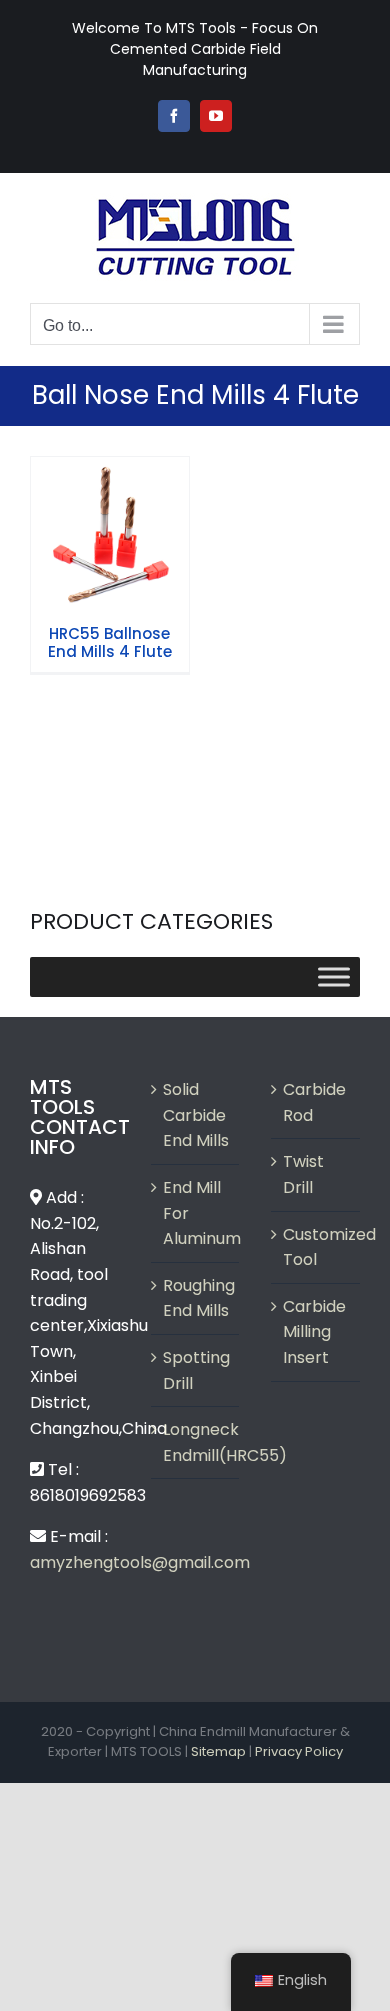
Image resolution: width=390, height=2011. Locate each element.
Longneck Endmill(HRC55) (196, 1442)
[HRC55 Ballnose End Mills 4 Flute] (110, 536)
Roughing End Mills (196, 1298)
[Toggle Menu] (334, 977)
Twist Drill (303, 1174)
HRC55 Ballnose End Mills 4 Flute (110, 500)
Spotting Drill (196, 1370)
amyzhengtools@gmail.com (140, 1562)
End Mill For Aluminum (196, 1213)
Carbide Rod (314, 1102)
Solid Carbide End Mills (196, 1115)
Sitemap (218, 1751)
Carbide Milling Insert (314, 1332)
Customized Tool (316, 1247)
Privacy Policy (299, 1751)
